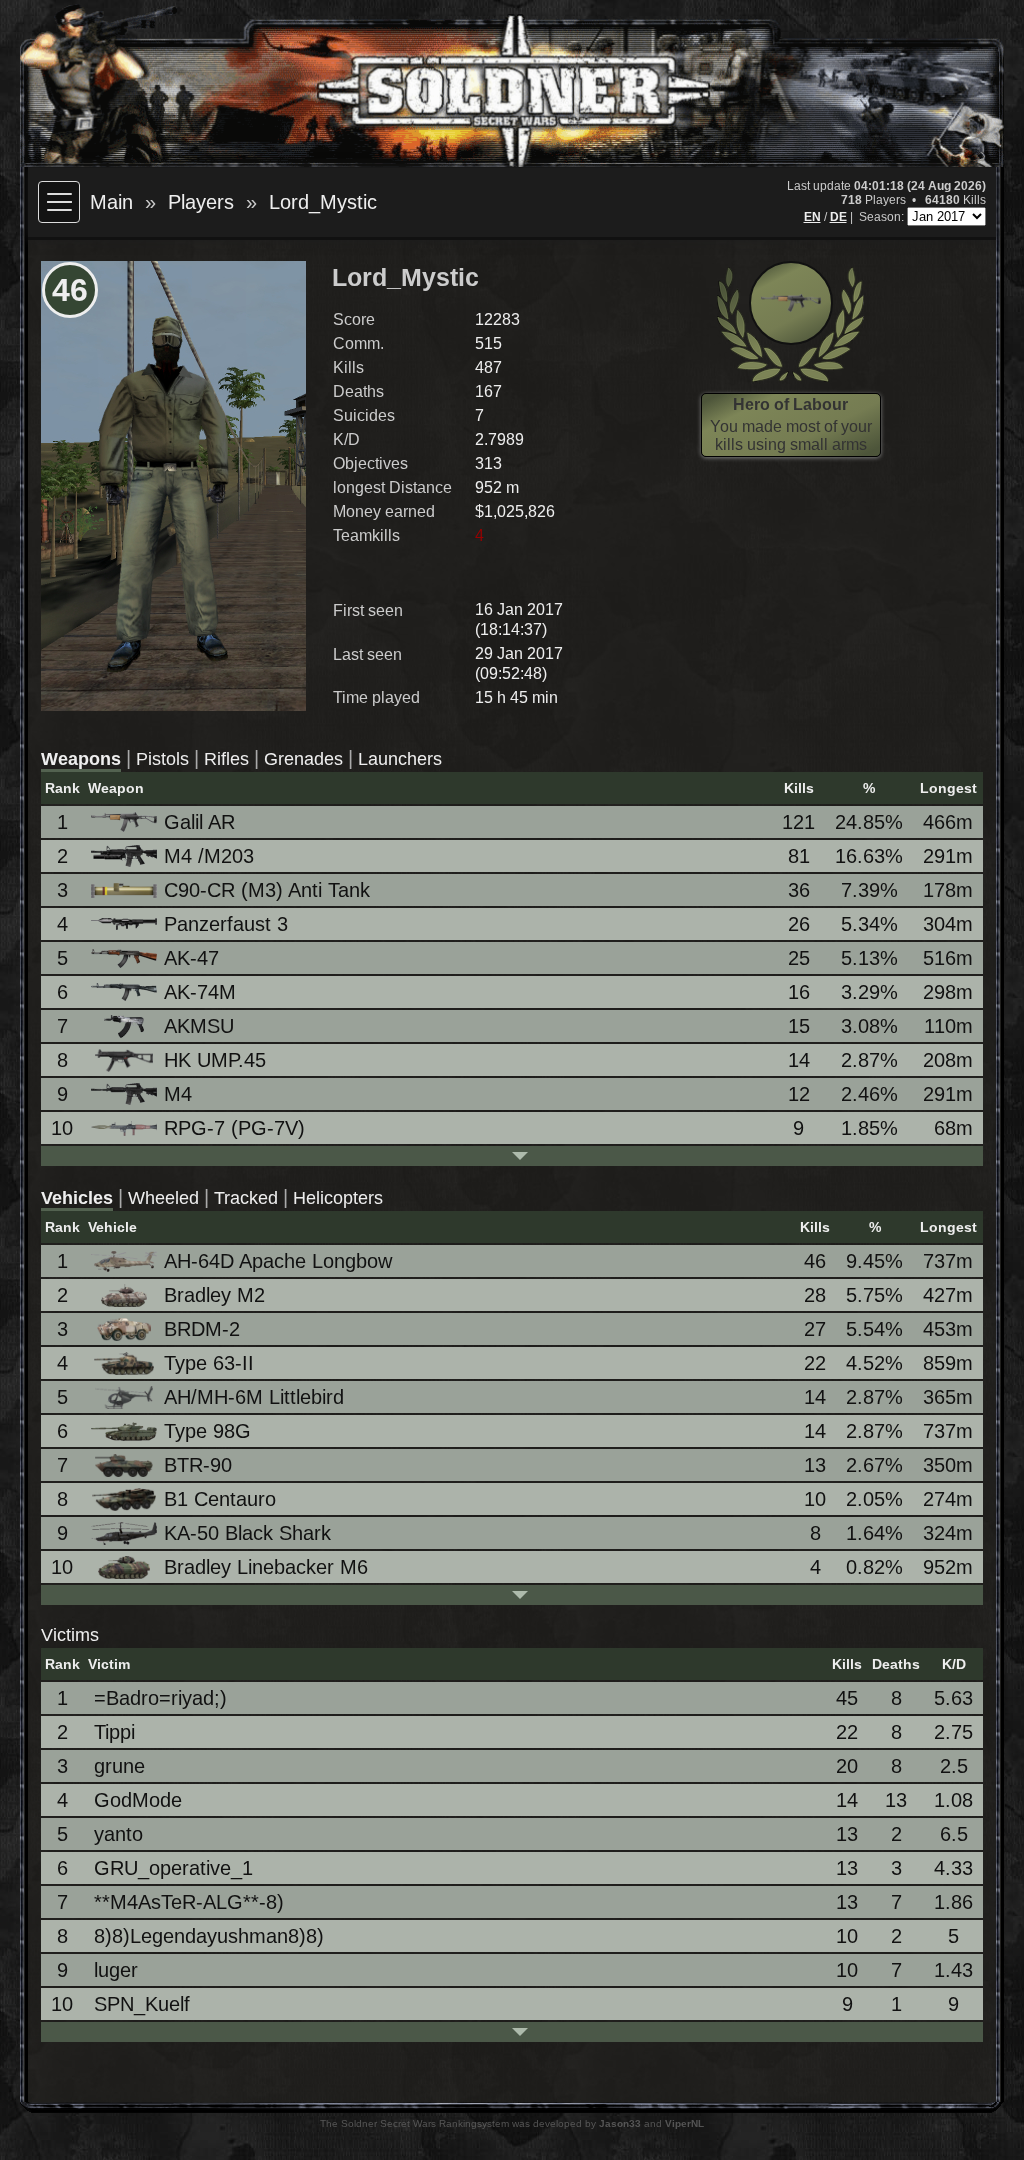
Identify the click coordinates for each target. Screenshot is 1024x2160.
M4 (178, 1094)
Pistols (162, 759)
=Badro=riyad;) (160, 1698)
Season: (883, 217)
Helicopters (338, 1198)
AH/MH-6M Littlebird (254, 1397)
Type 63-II (209, 1363)
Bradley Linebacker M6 (266, 1567)
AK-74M (200, 992)
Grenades (303, 759)
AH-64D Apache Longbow (278, 1261)
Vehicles (77, 1198)
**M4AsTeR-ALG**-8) (189, 1902)
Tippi (114, 1732)
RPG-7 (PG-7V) (234, 1128)
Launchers (400, 759)
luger (116, 1970)
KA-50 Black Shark (247, 1533)
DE (838, 217)
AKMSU (199, 1026)
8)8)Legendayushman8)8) (209, 1936)
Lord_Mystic (323, 202)
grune (119, 1766)
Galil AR (199, 822)
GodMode (138, 1800)
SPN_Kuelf (142, 2004)
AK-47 (191, 958)
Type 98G (207, 1431)
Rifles (226, 759)
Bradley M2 (214, 1295)
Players (201, 202)
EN (812, 217)
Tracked (246, 1198)
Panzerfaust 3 (226, 924)
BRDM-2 (202, 1329)
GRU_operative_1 (173, 1868)
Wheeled (163, 1198)
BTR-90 (198, 1465)
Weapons (81, 759)
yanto (118, 1834)
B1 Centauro (220, 1499)
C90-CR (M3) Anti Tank (267, 890)
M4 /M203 (209, 856)
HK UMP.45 (215, 1060)
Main (111, 202)
